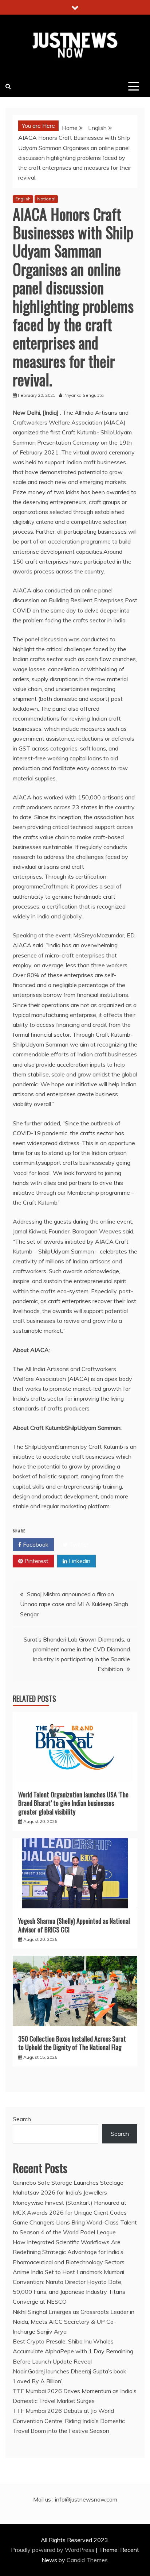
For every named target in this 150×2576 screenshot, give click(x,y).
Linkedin (79, 1561)
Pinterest (36, 1561)
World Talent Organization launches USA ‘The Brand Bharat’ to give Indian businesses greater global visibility (73, 1803)
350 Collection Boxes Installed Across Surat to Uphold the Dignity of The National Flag (72, 2043)
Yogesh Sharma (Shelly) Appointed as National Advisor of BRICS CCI (74, 1925)
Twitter (78, 1544)
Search (22, 2119)
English (23, 199)
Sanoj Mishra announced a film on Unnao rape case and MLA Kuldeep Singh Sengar (74, 1604)
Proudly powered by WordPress (53, 2550)
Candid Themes (87, 2560)
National (46, 199)
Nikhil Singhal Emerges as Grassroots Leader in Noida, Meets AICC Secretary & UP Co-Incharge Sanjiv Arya (74, 2322)
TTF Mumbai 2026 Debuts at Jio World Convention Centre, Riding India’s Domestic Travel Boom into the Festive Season (69, 2420)
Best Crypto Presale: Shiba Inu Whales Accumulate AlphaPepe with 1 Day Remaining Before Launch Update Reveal (73, 2351)
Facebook (35, 1544)
